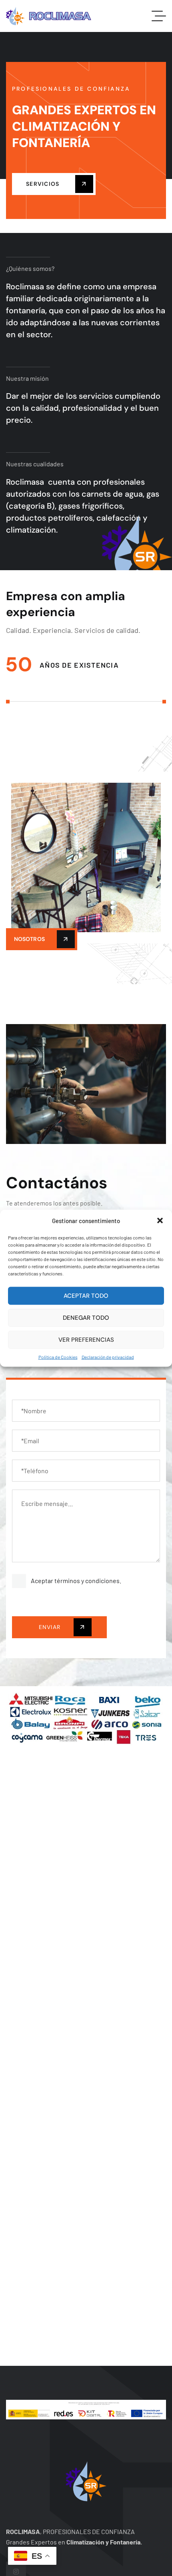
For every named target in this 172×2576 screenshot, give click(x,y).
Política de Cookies (58, 1357)
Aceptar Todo (86, 1296)
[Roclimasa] (49, 16)
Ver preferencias (86, 1340)
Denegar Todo (86, 1318)
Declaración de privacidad (108, 1357)
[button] (160, 1221)
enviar (51, 1627)
